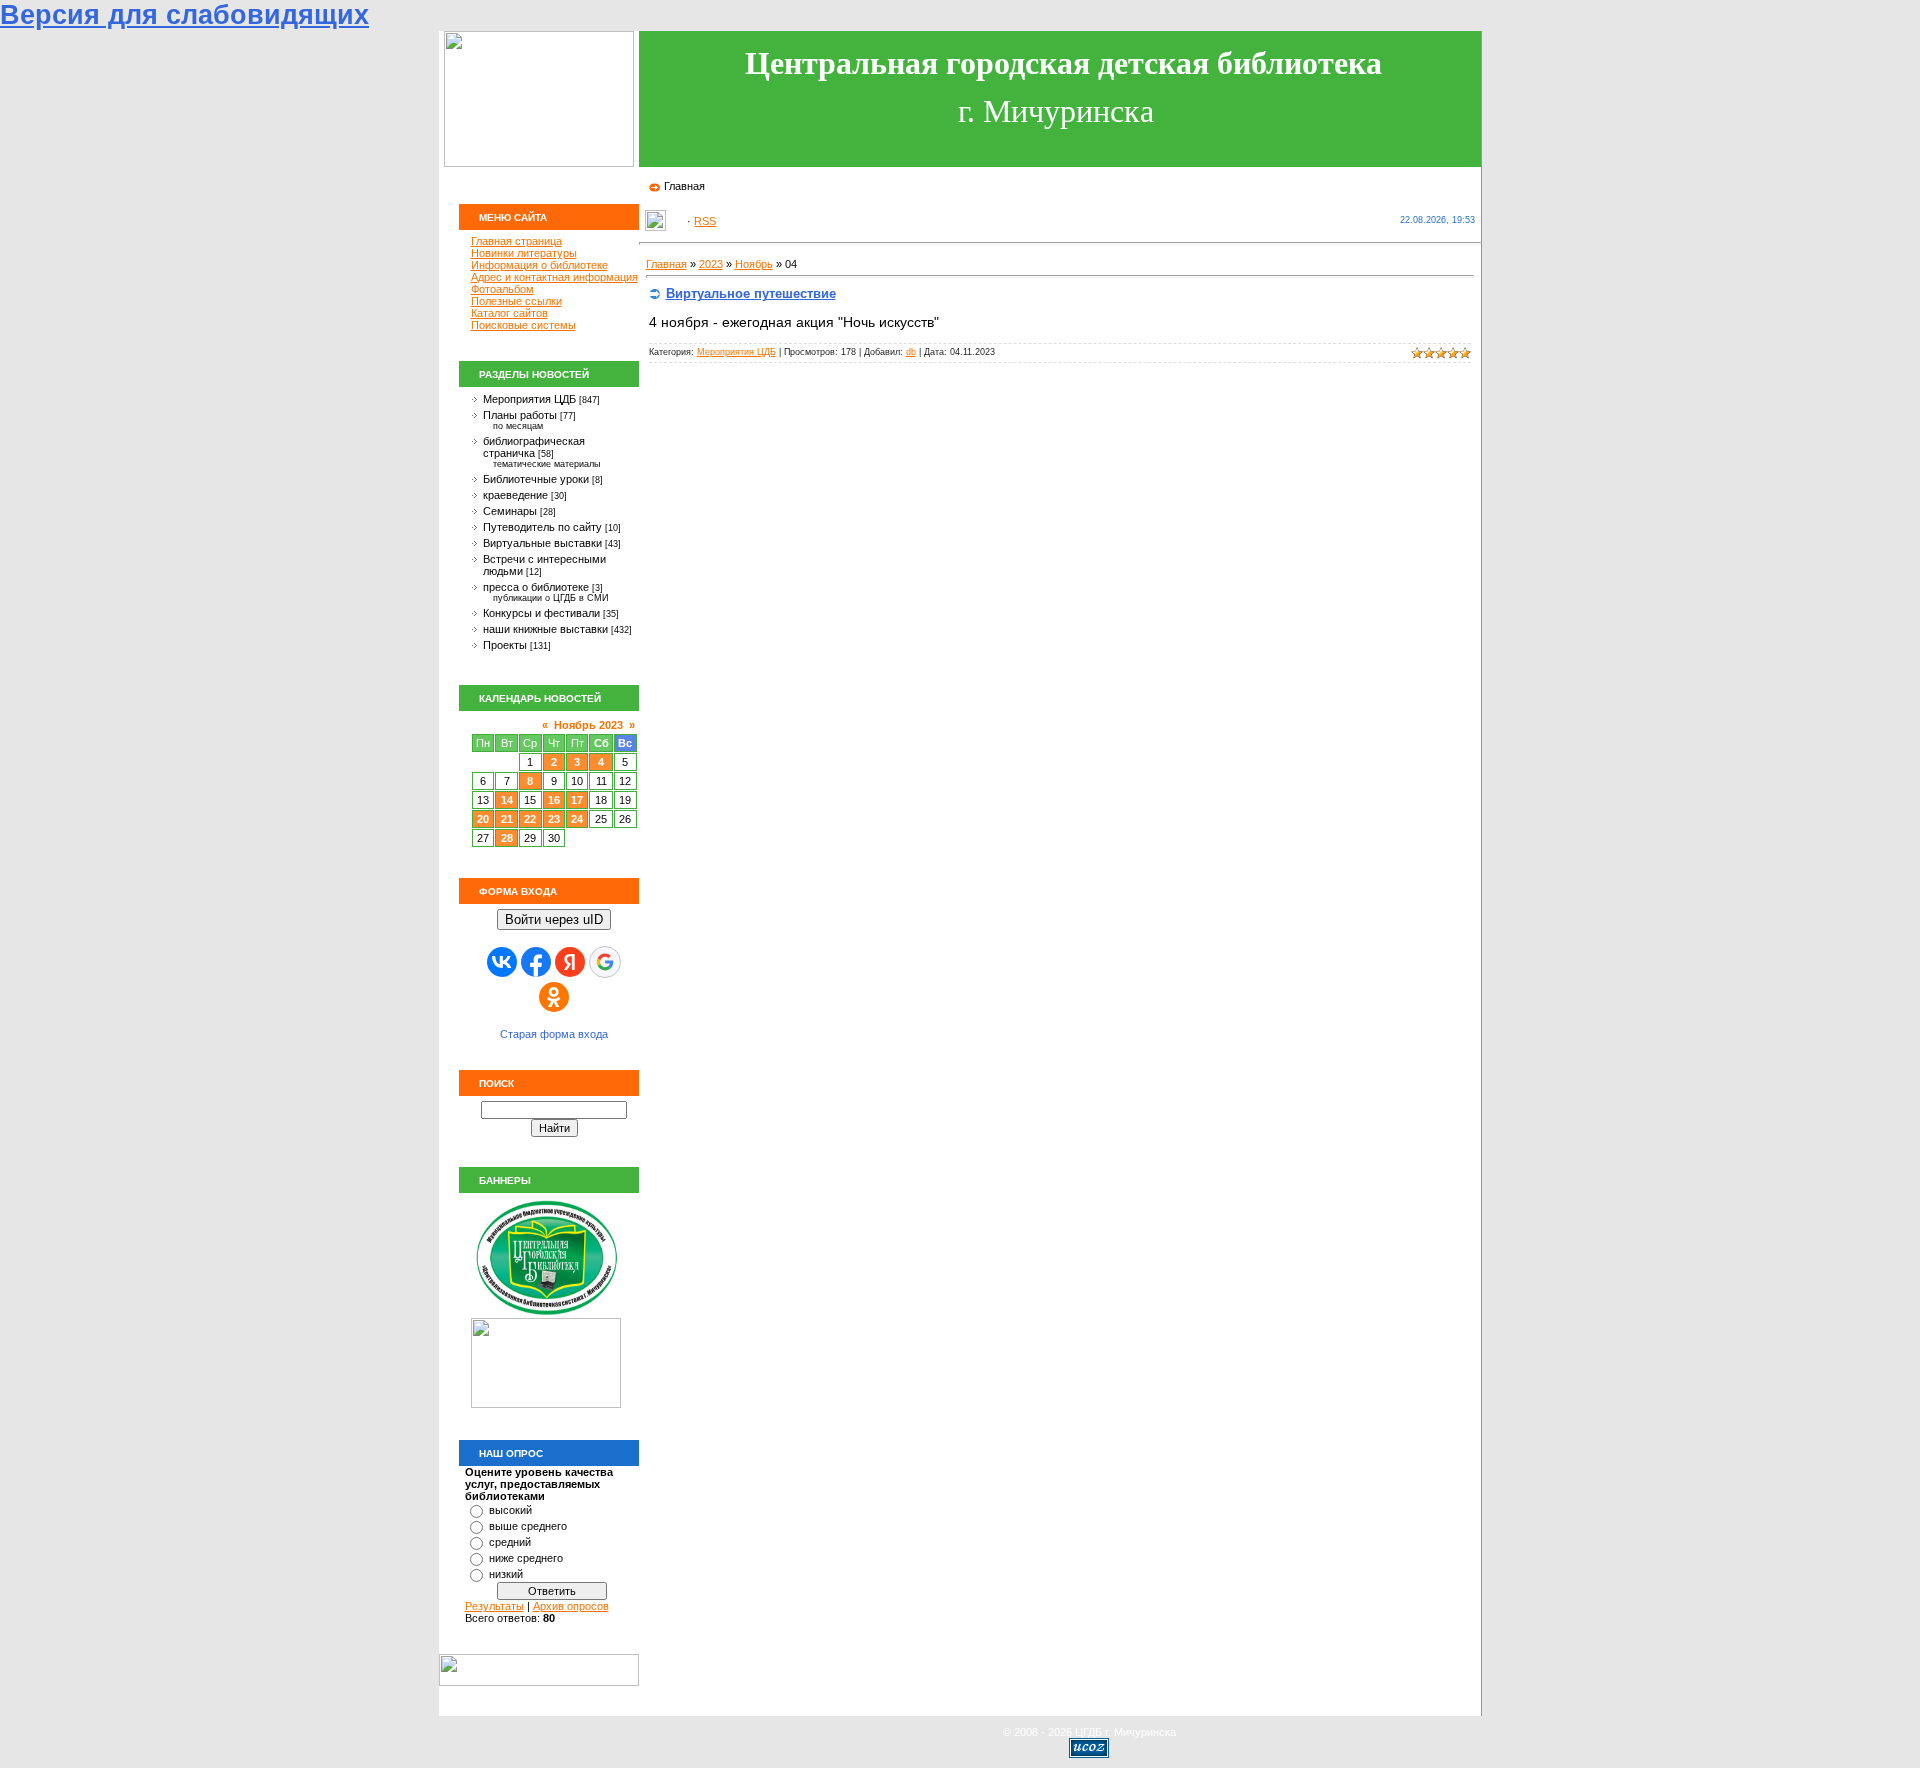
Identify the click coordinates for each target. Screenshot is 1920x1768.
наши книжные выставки (545, 629)
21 (507, 819)
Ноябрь (754, 264)
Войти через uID (554, 919)
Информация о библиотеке (539, 265)
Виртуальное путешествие (751, 293)
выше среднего (528, 1526)
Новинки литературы (524, 253)
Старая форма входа (554, 1034)
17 (577, 800)
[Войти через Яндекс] (570, 962)
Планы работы (520, 415)
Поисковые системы (523, 325)
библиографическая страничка (534, 447)
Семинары (510, 511)
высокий (510, 1510)
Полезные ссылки (516, 301)
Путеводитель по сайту (542, 527)
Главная (684, 186)
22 (530, 819)
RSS (705, 221)
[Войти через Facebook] (536, 962)
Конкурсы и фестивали (541, 613)
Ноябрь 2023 (588, 725)
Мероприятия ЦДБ (529, 399)
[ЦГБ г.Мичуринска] (546, 1314)
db (911, 352)
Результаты (494, 1606)
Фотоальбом (502, 289)
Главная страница (516, 241)
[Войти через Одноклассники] (554, 997)
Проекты (505, 645)
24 (577, 819)
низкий (506, 1574)
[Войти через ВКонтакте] (502, 962)
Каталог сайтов (509, 313)
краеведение (515, 495)
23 (554, 819)
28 (507, 838)
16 (554, 800)
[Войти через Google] (605, 962)
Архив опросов (571, 1606)
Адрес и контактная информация (554, 277)
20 (483, 819)
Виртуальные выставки (542, 543)
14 (507, 800)
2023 (711, 264)
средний (510, 1542)
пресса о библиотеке (536, 587)
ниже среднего (526, 1558)
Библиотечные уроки (536, 479)
